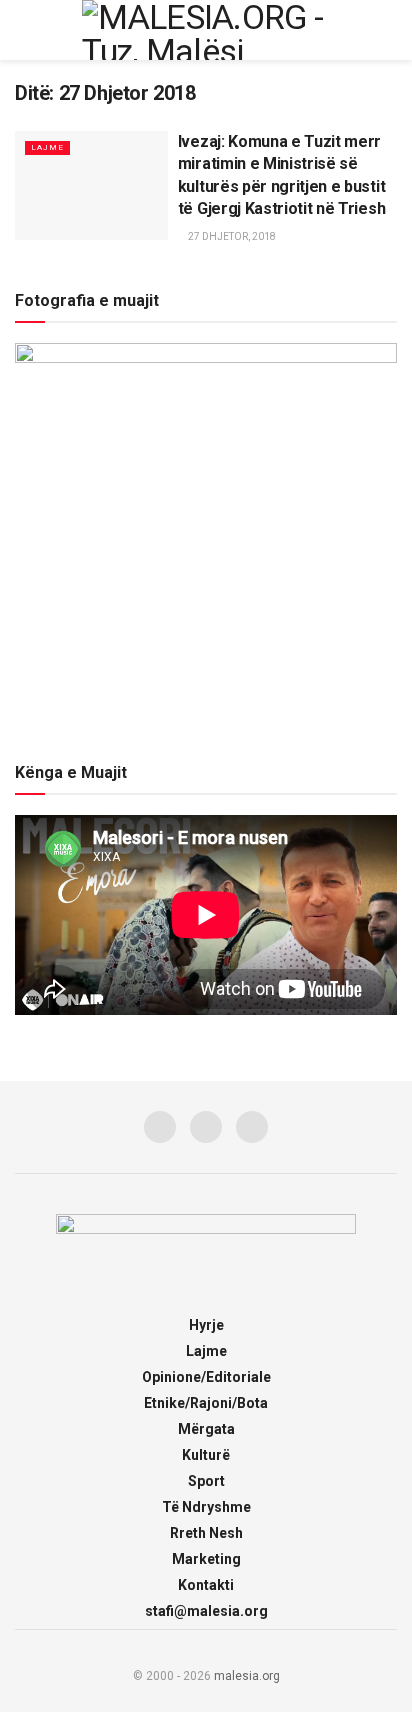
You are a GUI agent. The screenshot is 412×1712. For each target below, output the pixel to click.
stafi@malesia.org (206, 1611)
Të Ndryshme (206, 1507)
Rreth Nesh (206, 1533)
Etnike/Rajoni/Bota (206, 1403)
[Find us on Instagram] (206, 1127)
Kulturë (206, 1455)
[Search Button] (388, 30)
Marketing (206, 1559)
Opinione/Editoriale (206, 1377)
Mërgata (206, 1429)
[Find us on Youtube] (252, 1127)
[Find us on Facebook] (160, 1127)
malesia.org (247, 1676)
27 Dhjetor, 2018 (231, 236)
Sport (206, 1481)
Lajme (47, 147)
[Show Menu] (23, 30)
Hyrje (206, 1325)
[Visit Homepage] (206, 30)
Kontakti (206, 1585)
